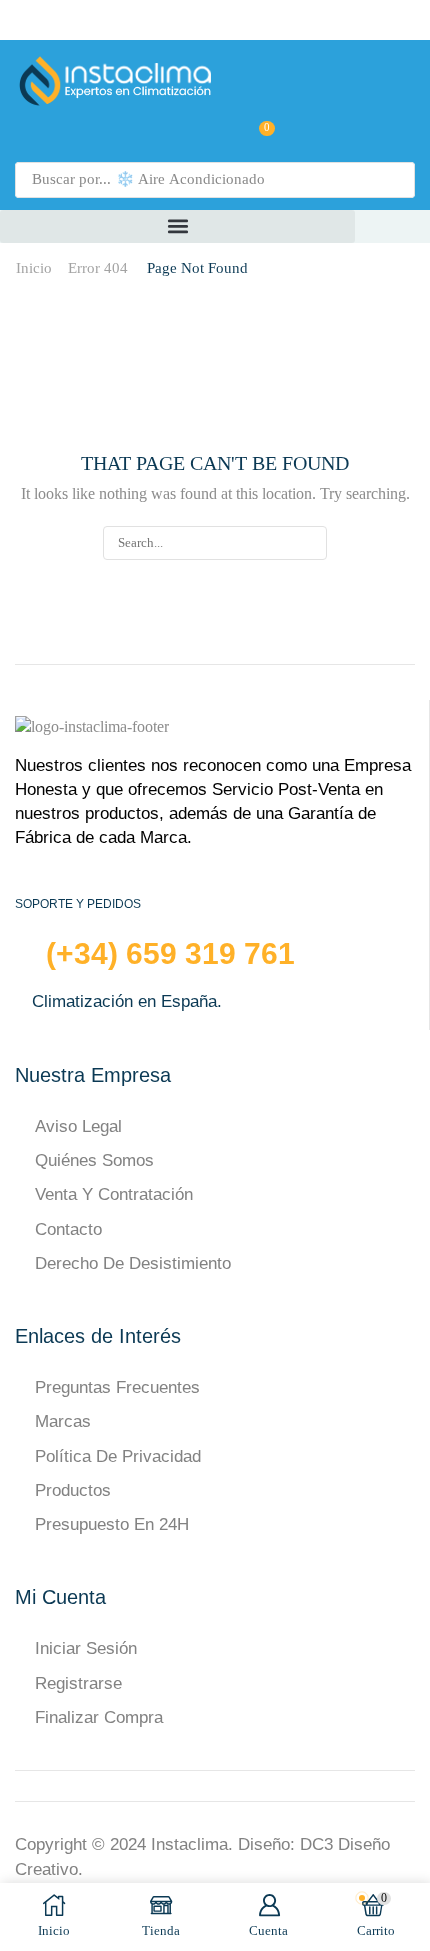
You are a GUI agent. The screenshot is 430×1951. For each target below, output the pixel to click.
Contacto (68, 1229)
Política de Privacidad (118, 1456)
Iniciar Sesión (86, 1648)
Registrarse (78, 1683)
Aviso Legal (78, 1126)
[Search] (394, 180)
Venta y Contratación (114, 1194)
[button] (218, 135)
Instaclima (189, 1844)
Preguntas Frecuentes (117, 1387)
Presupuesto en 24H (112, 1524)
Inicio (34, 268)
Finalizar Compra (99, 1717)
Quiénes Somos (94, 1160)
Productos (73, 1490)
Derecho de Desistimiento (133, 1263)
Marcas (63, 1421)
